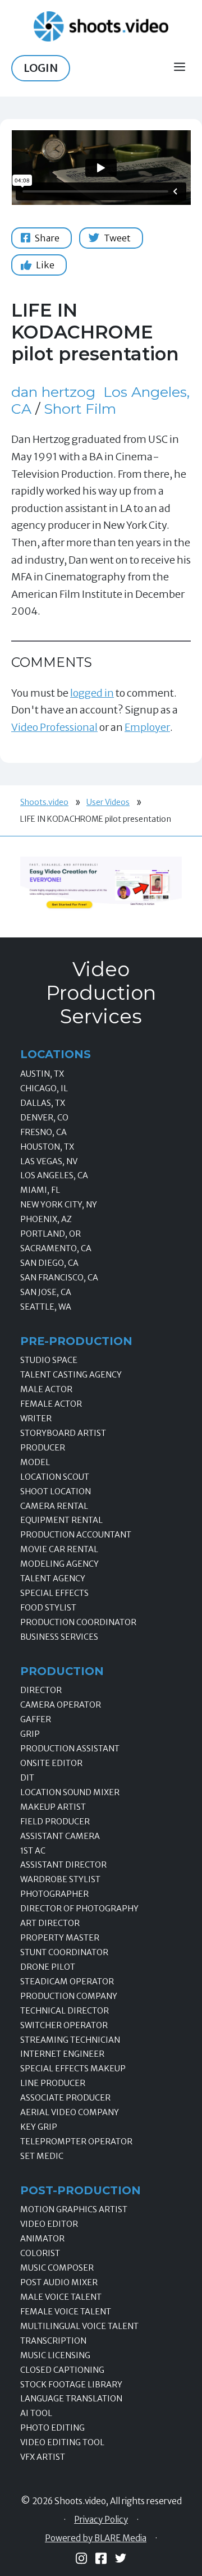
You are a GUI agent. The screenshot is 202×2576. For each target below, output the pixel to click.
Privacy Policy (101, 2520)
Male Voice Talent (61, 2297)
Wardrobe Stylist (60, 1879)
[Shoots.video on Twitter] (121, 2558)
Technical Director (65, 2011)
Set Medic (42, 2156)
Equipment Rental (61, 1520)
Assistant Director (63, 1865)
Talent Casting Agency (71, 1375)
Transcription (53, 2341)
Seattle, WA (46, 1307)
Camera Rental (54, 1506)
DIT (27, 1778)
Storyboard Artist (63, 1433)
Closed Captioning (62, 2370)
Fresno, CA (43, 1132)
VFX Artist (43, 2457)
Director (41, 1690)
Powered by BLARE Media (96, 2538)
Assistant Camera (60, 1836)
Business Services (59, 1637)
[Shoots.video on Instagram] (81, 2558)
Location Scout (55, 1477)
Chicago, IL (44, 1088)
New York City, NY (59, 1205)
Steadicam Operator (67, 1982)
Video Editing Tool (62, 2442)
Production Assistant (70, 1749)
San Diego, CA (49, 1263)
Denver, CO (44, 1118)
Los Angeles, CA (54, 1175)
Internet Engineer (62, 2054)
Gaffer (36, 1719)
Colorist (40, 2253)
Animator (42, 2239)
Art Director (50, 1923)
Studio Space (49, 1360)
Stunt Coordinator (64, 1952)
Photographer (54, 1894)
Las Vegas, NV (49, 1161)
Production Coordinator (78, 1622)
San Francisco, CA (59, 1278)
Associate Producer (65, 2098)
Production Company (69, 1996)
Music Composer (57, 2268)
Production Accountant (76, 1535)
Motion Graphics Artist (74, 2209)
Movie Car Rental (59, 1549)
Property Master (60, 1938)
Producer (43, 1448)
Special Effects (54, 1593)
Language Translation (71, 2399)
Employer (147, 727)
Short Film (80, 409)
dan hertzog (53, 392)
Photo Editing (52, 2428)
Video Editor (49, 2224)
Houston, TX (47, 1147)
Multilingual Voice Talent (79, 2326)
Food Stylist (48, 1608)
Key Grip (39, 2127)
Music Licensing (55, 2355)
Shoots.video (44, 802)
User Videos (108, 802)
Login (41, 68)
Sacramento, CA (56, 1248)
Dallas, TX (43, 1103)
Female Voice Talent (66, 2312)
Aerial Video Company (70, 2112)
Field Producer (55, 1822)
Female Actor (51, 1404)
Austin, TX (42, 1074)
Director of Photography (79, 1909)
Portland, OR (50, 1234)
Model (35, 1462)
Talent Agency (53, 1578)
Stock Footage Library (71, 2385)
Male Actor (46, 1389)
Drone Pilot (48, 1967)
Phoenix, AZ (46, 1219)
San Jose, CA (46, 1292)
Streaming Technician (70, 2040)
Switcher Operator (64, 2025)
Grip (30, 1734)
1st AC (33, 1851)
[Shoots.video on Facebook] (101, 2558)
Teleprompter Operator (76, 2142)
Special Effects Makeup (73, 2069)
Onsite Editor (51, 1763)
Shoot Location (56, 1491)
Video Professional (54, 727)
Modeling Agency (59, 1564)
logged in (92, 693)
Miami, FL (40, 1190)
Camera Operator (61, 1705)
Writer (36, 1419)
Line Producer (53, 2083)
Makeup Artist (53, 1807)
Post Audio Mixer (59, 2282)
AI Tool (36, 2413)
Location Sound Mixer (70, 1792)
